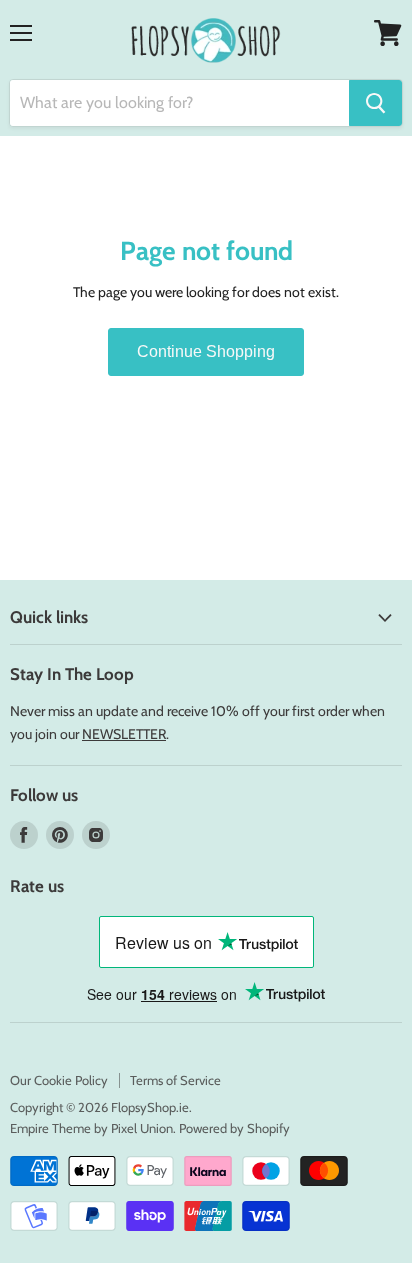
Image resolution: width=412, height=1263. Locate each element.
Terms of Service (175, 1080)
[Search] (375, 103)
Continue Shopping (206, 351)
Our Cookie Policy (59, 1080)
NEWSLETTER (124, 734)
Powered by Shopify (234, 1128)
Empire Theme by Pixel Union (91, 1128)
